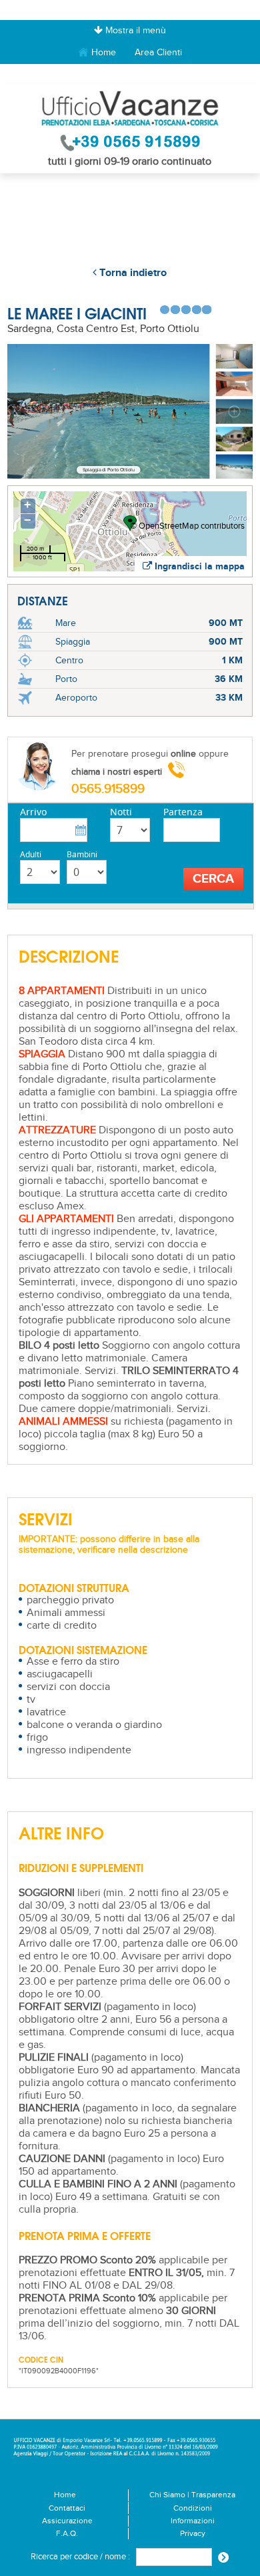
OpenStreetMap (169, 526)
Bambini (82, 854)
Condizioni (193, 2508)
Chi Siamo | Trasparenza (192, 2495)
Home (102, 52)
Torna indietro (132, 273)
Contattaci (67, 2508)
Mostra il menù (134, 31)
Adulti (31, 854)
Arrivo (33, 812)
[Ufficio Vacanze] (130, 108)
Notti (121, 812)
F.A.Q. (67, 2534)
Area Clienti (158, 52)
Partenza (183, 812)
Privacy (193, 2534)
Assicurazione (67, 2521)
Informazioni (193, 2521)
